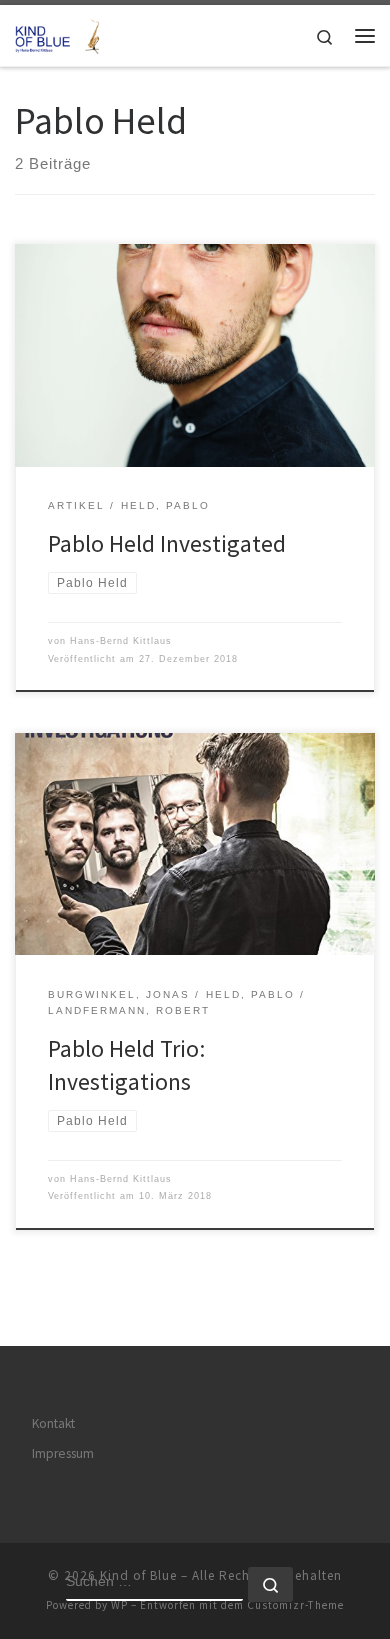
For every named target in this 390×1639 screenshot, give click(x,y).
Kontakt (53, 1423)
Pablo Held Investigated (167, 543)
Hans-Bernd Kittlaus (121, 641)
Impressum (63, 1453)
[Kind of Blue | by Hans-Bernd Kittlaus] (60, 33)
